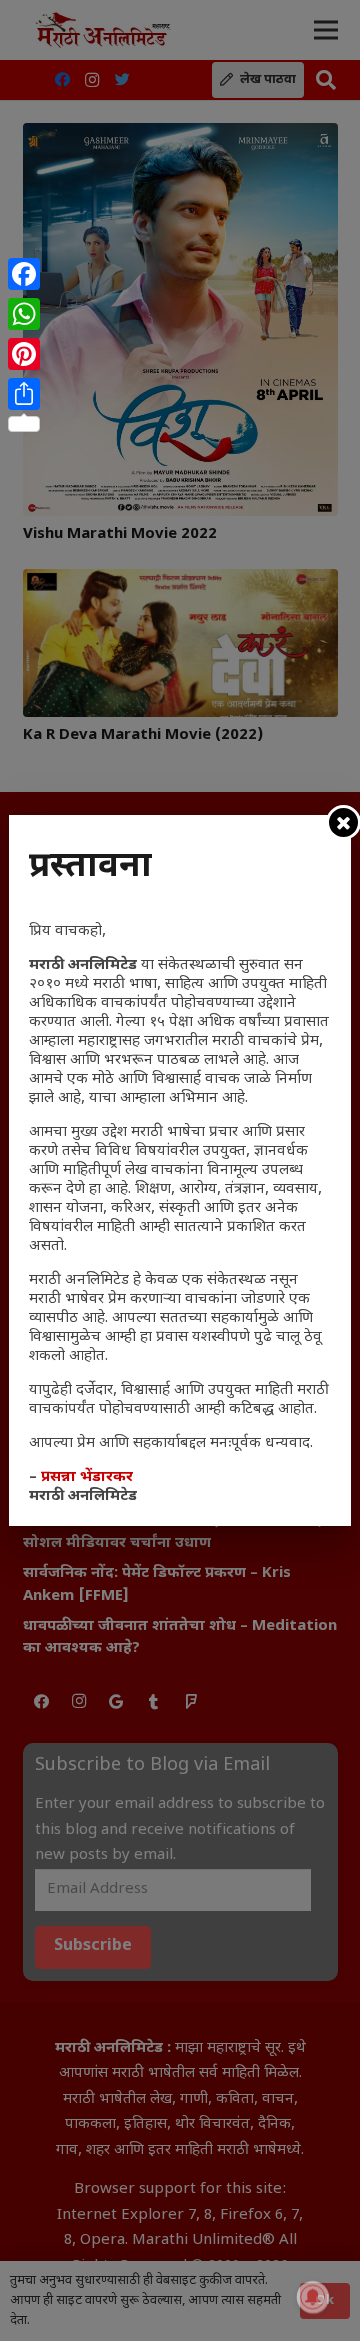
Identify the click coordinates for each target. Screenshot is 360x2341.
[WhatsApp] (24, 314)
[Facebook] (24, 274)
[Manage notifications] (313, 2297)
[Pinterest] (24, 354)
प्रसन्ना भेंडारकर (87, 1477)
